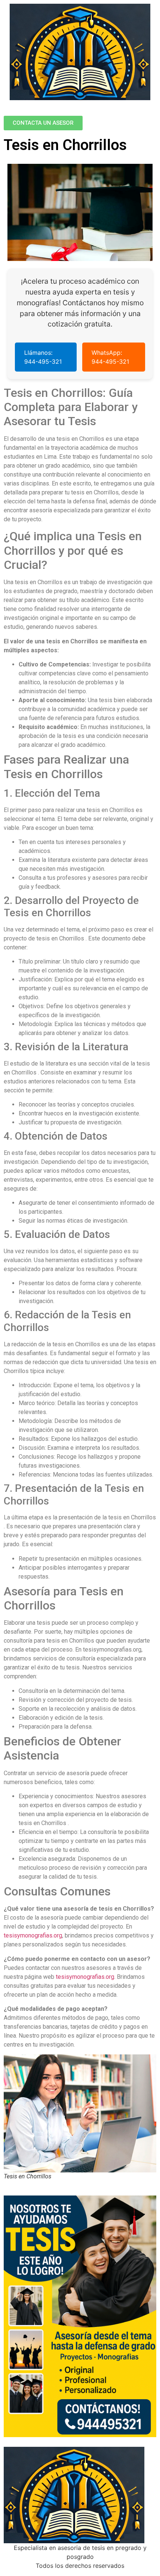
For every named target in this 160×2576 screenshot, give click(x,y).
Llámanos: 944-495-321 (43, 357)
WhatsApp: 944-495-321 (110, 357)
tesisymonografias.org (33, 1935)
